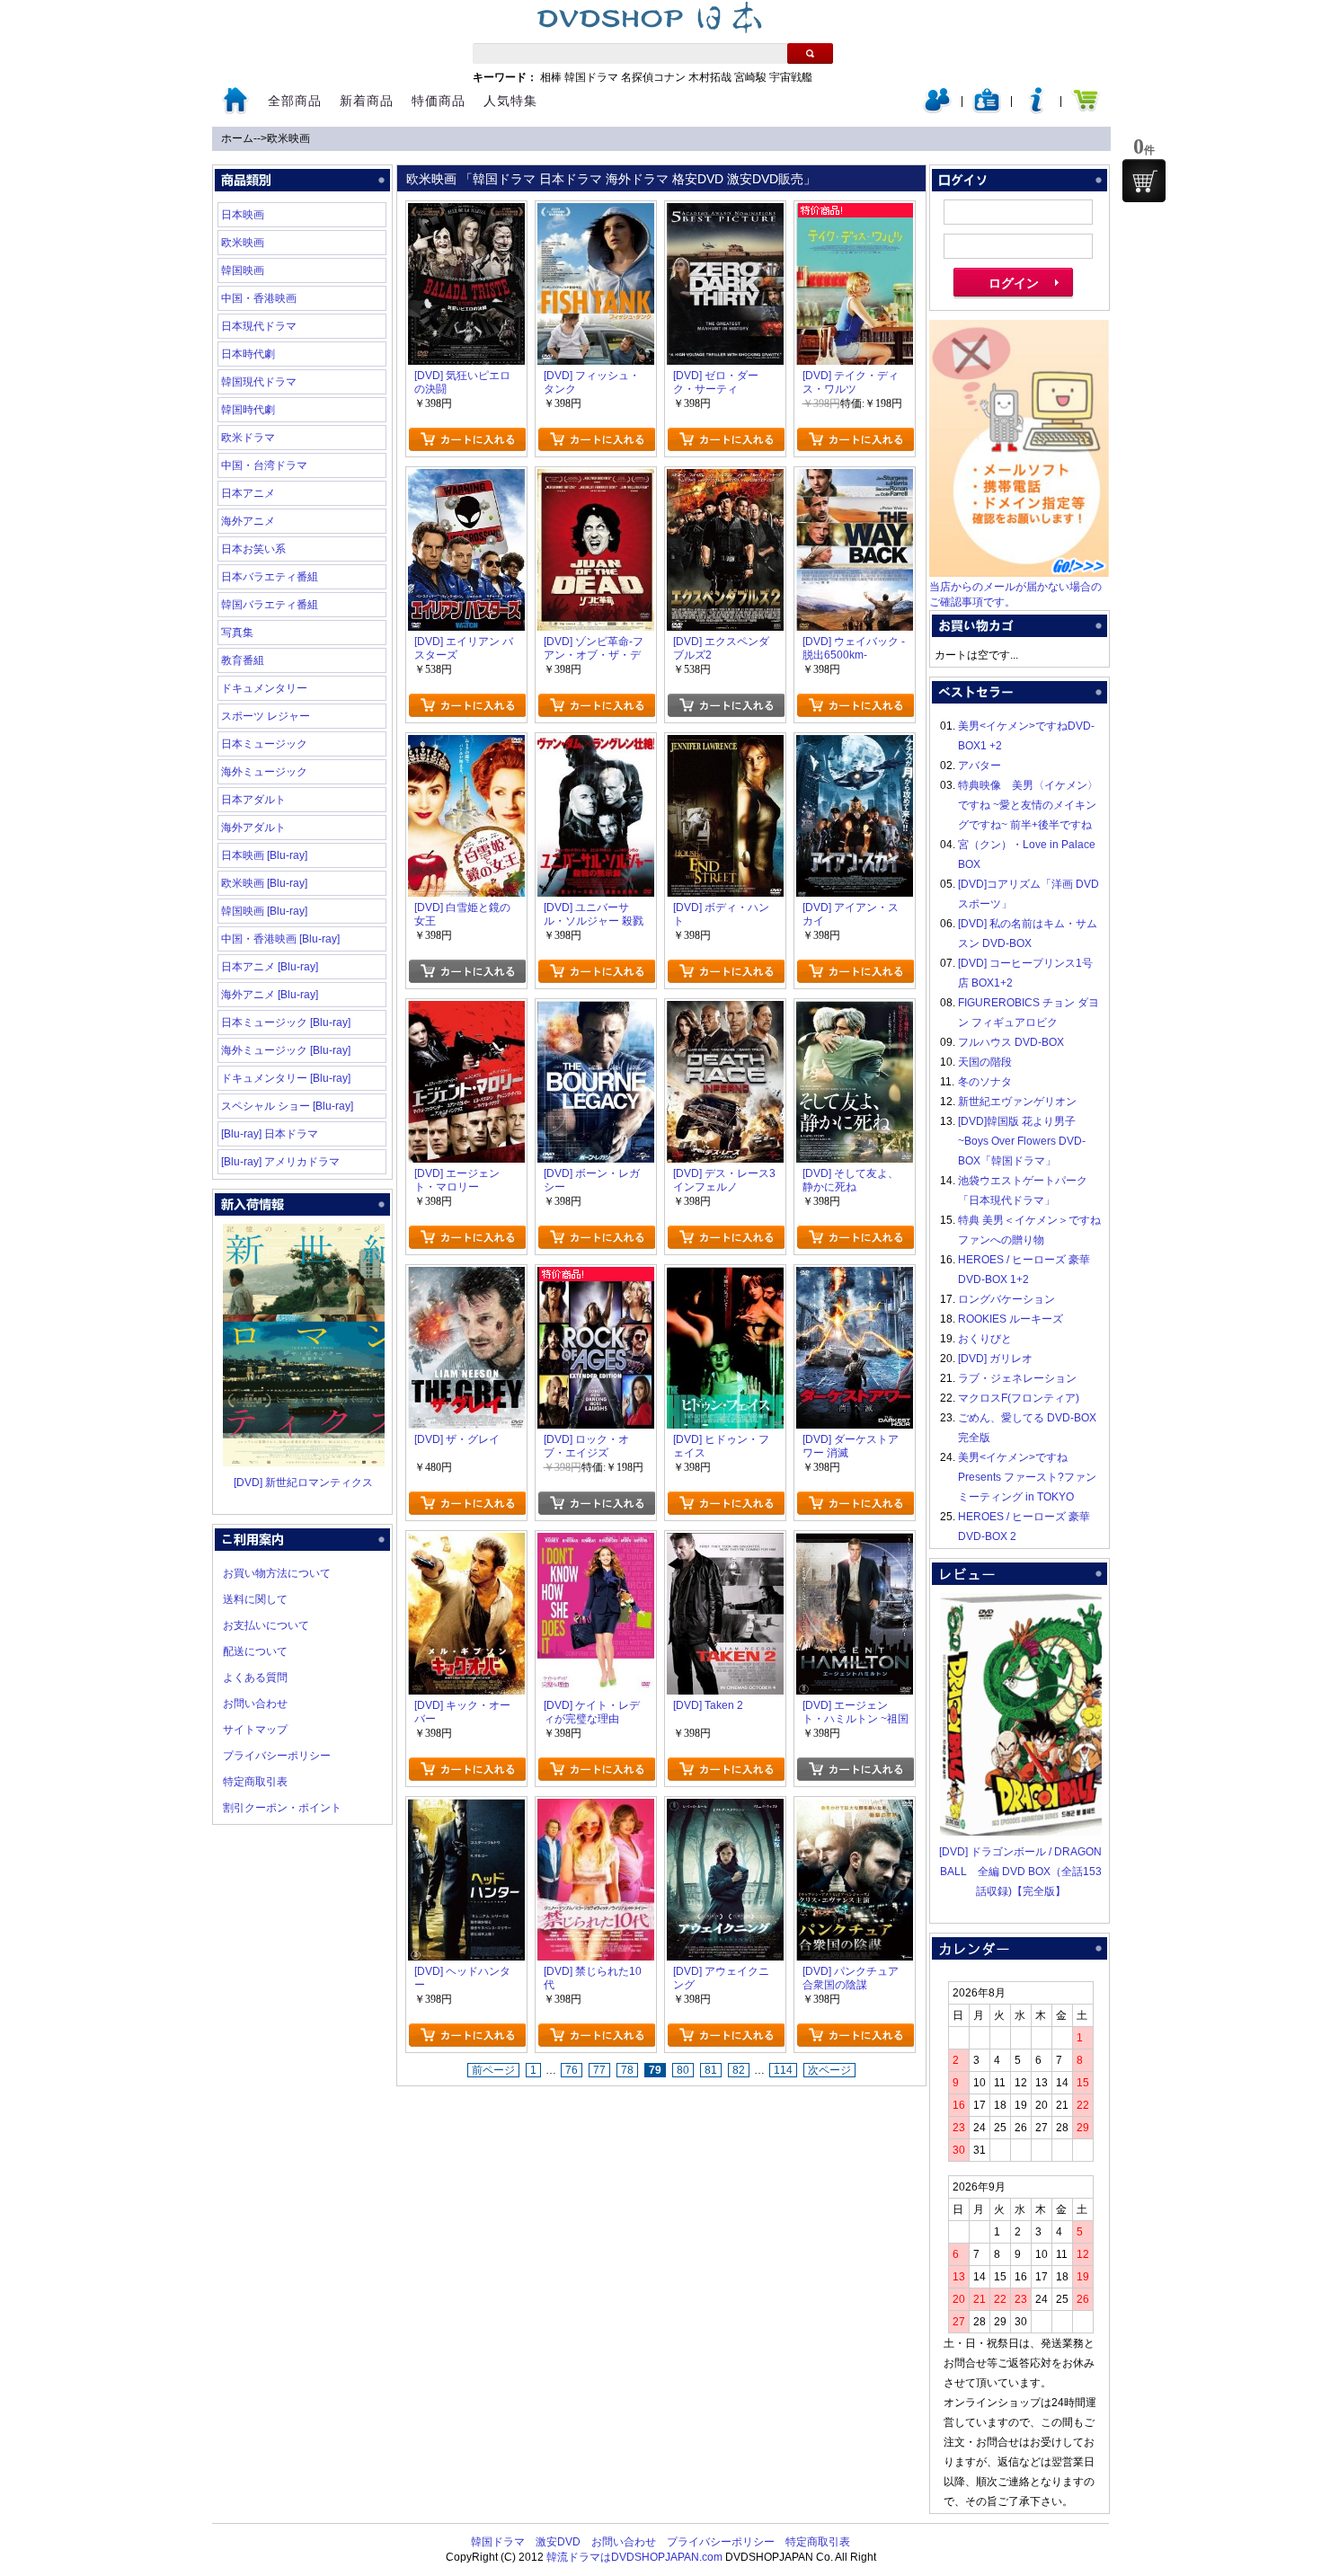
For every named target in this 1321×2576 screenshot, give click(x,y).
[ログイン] (937, 110)
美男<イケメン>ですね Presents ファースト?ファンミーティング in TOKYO (1027, 1477)
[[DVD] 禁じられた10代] (596, 1809)
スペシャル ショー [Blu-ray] (287, 1106)
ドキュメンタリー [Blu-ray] (286, 1078)
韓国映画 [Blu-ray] (264, 911)
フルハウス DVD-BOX (1011, 1042)
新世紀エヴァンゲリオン (1017, 1102)
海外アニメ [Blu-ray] (270, 995)
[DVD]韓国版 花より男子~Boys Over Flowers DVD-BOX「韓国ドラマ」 (1022, 1141)
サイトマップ (255, 1730)
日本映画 (243, 215)
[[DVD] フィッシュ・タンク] (596, 213)
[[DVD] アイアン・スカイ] (855, 745)
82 (739, 2070)
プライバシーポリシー (277, 1756)
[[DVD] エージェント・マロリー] (466, 1011)
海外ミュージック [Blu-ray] (286, 1050)
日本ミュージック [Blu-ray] (286, 1022)
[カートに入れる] (467, 439)
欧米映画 (288, 138)
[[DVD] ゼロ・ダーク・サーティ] (725, 213)
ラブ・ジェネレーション (1017, 1378)
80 (683, 2070)
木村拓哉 (710, 77)
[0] (1144, 181)
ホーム (237, 138)
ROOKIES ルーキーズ (1011, 1319)
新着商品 (367, 101)
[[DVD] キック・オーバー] (466, 1543)
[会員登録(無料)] (987, 110)
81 (711, 2070)
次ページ (829, 2070)
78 (627, 2070)
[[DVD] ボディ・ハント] (725, 745)
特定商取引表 (255, 1782)
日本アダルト (253, 800)
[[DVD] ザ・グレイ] (466, 1277)
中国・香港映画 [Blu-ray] (280, 939)
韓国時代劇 (248, 410)
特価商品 (439, 101)
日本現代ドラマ (259, 326)
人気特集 (510, 101)
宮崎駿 (750, 77)
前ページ (493, 2070)
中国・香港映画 (259, 298)
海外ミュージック (264, 772)
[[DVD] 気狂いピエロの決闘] (466, 213)
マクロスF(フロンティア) (1019, 1398)
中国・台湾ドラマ (264, 465)
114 (783, 2070)
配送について (255, 1651)
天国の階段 (985, 1062)
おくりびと (985, 1339)
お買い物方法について (277, 1573)
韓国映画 (243, 270)
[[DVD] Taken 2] (725, 1543)
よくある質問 (255, 1677)
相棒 (551, 77)
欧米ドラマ (248, 438)
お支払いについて (266, 1625)
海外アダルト (253, 828)
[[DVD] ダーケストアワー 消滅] (855, 1277)
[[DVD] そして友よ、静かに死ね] (855, 1011)
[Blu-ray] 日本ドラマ (270, 1134)
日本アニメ (248, 493)
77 (599, 2070)
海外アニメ (248, 521)
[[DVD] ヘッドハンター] (466, 1809)
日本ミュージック (264, 744)
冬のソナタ (985, 1082)
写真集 (237, 633)
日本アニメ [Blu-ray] (270, 967)
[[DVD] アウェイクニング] (725, 1809)
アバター (980, 766)
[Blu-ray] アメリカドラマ (280, 1162)
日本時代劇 (248, 354)
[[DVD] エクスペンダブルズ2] (725, 479)
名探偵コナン (653, 77)
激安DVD (558, 2542)
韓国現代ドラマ (259, 382)
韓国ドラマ (591, 77)
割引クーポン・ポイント (282, 1808)
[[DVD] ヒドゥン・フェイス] (725, 1277)
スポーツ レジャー (266, 716)
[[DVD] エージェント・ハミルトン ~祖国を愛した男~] (855, 1543)
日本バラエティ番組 (270, 577)
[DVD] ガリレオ (995, 1359)
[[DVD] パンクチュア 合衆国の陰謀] (855, 1809)
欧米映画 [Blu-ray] (264, 883)
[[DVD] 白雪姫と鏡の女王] (466, 745)
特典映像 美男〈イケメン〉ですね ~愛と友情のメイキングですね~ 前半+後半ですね (1028, 805)
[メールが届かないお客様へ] (1019, 573)
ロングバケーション (1006, 1299)
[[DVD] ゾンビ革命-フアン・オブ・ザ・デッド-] (596, 479)
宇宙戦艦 (791, 77)
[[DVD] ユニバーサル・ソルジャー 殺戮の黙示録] (596, 745)
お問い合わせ (255, 1704)
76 (572, 2070)
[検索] (810, 53)
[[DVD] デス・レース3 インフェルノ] (725, 1011)
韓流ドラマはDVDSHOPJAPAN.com (634, 2557)
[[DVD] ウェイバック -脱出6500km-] (855, 479)
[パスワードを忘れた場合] (1036, 110)
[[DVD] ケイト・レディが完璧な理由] (596, 1543)
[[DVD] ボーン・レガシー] (596, 1011)
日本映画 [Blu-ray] (264, 855)
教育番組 (243, 660)
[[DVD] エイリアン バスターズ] (466, 479)
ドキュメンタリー (264, 688)
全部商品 (295, 101)
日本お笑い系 (253, 549)
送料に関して (255, 1599)
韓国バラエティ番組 (270, 605)
